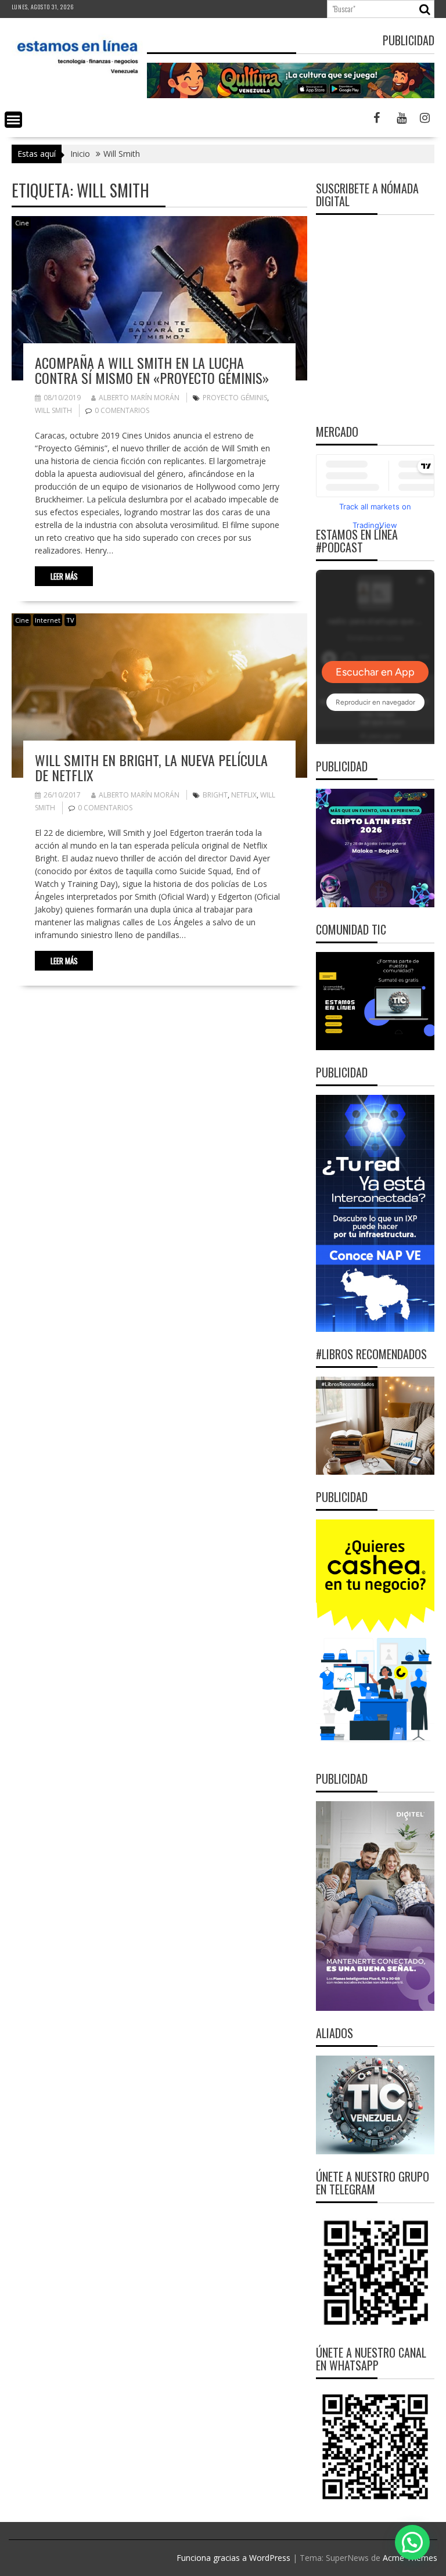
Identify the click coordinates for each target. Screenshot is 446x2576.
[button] (412, 2542)
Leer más (64, 576)
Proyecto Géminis (235, 398)
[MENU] (13, 120)
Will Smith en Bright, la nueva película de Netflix (151, 767)
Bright (215, 795)
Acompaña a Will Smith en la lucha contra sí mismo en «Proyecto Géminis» (152, 370)
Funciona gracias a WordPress (233, 2558)
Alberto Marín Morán (139, 398)
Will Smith (53, 410)
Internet (48, 620)
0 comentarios (122, 410)
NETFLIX (244, 795)
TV (70, 620)
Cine (22, 223)
